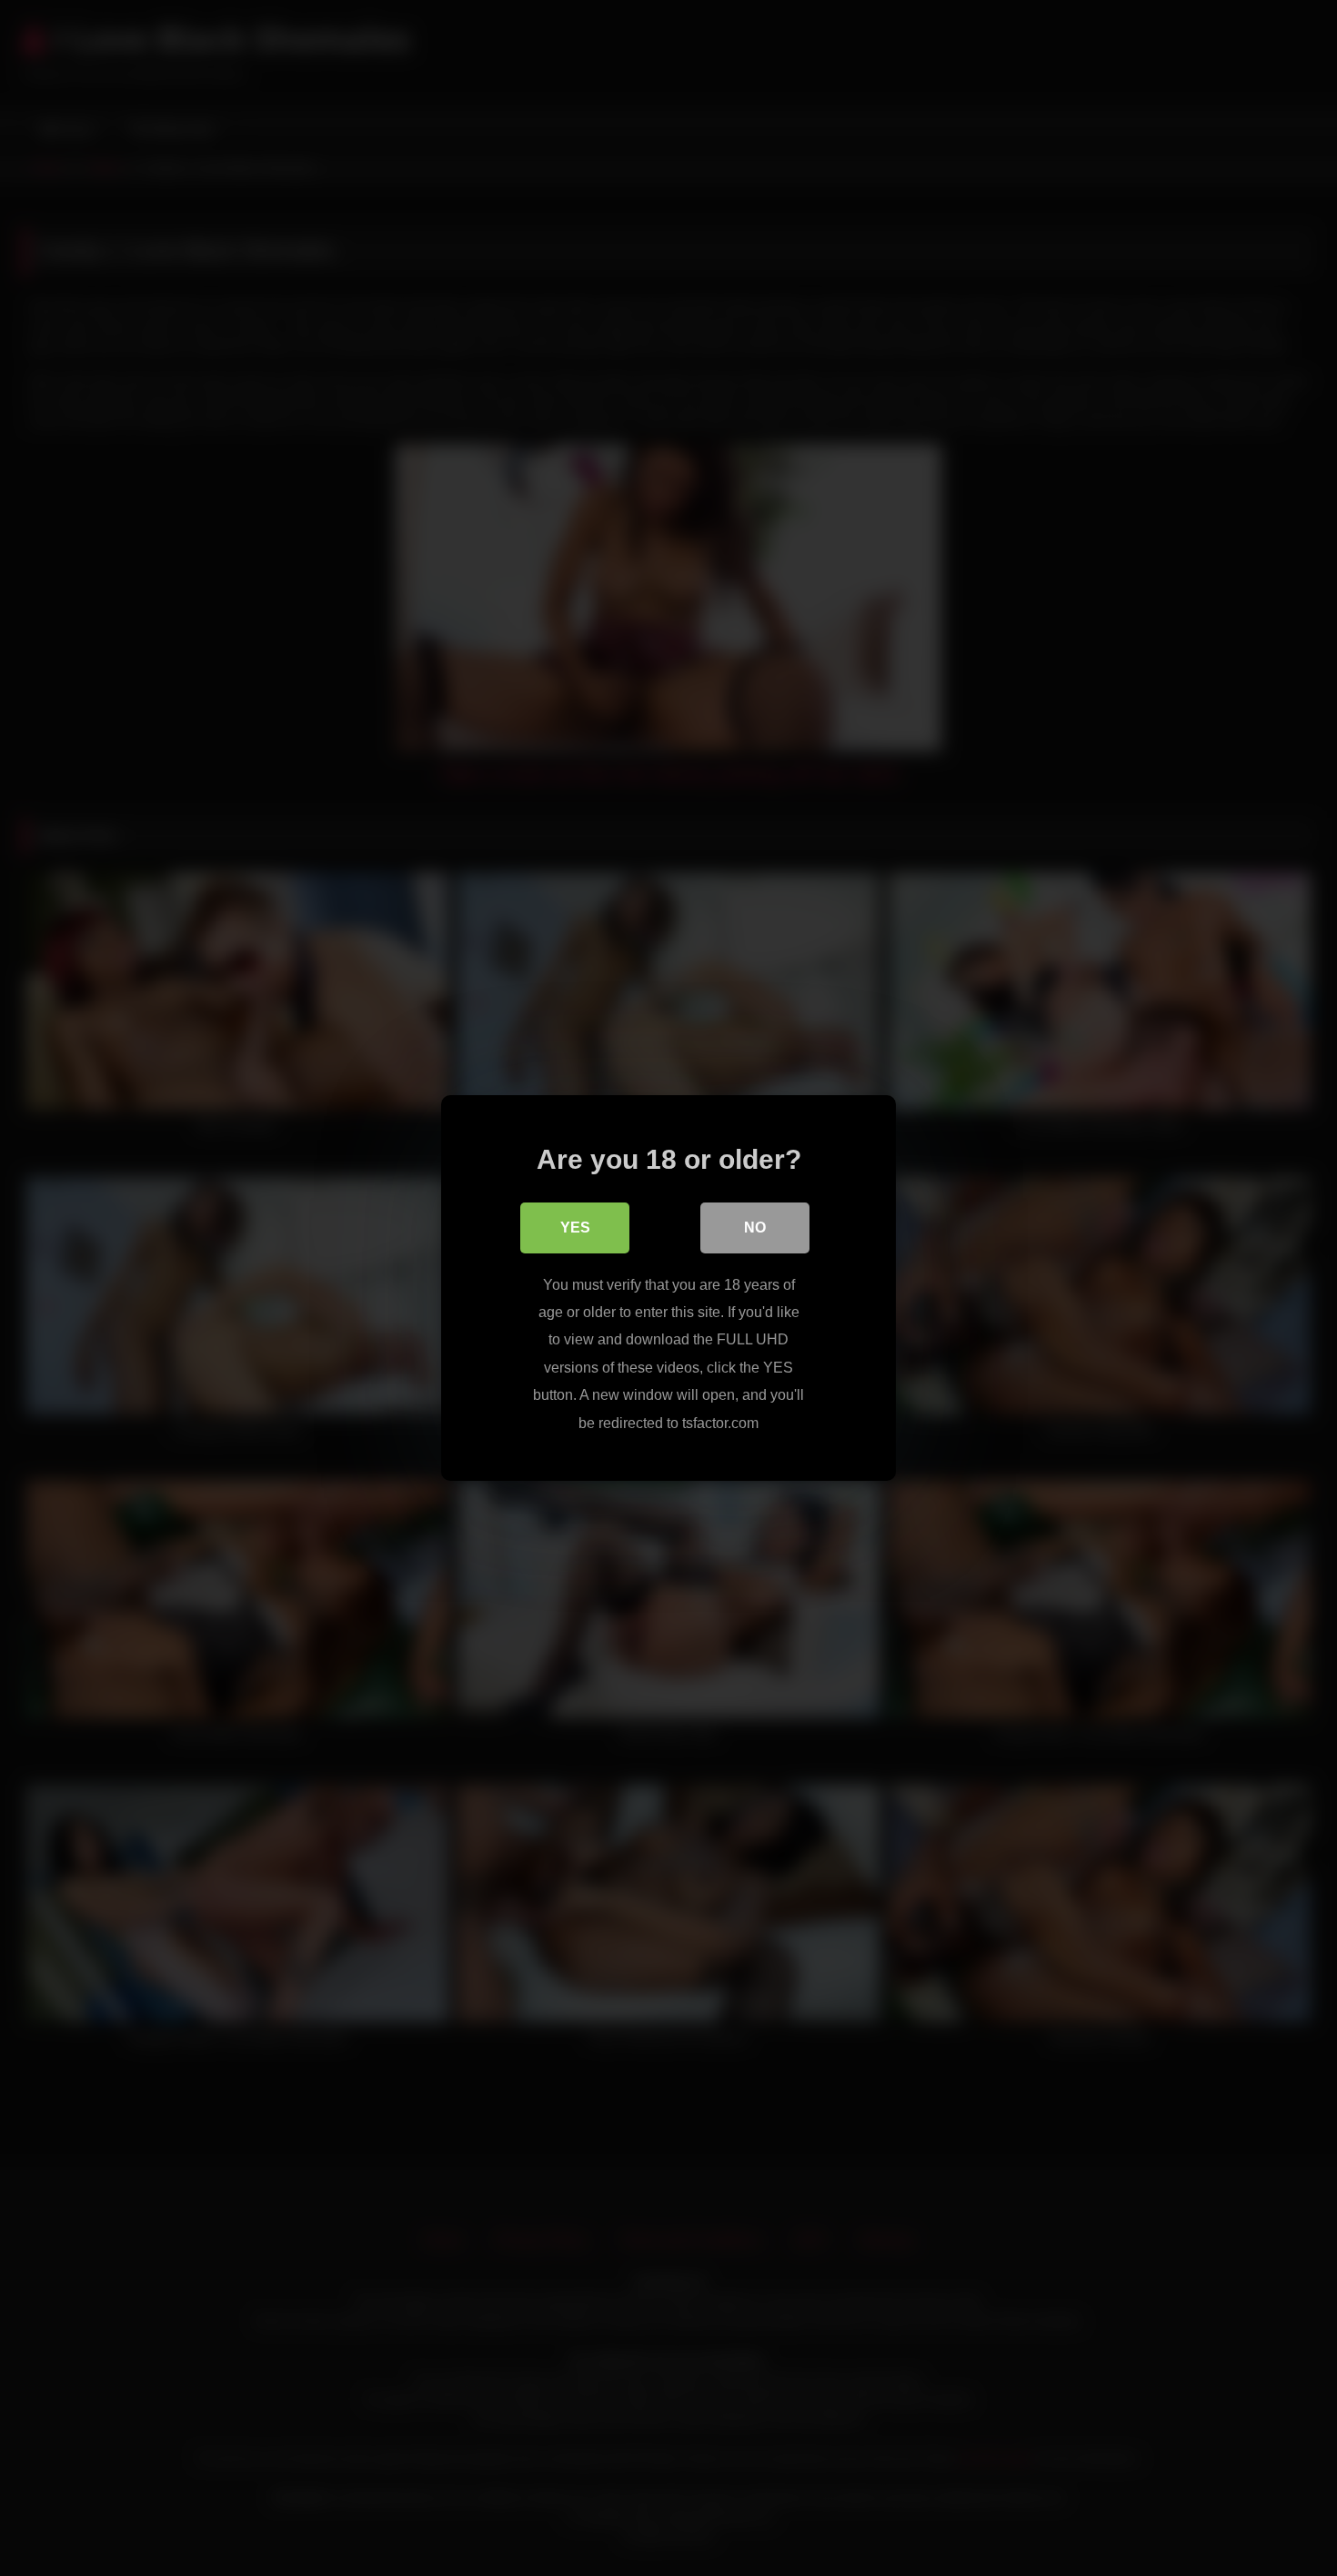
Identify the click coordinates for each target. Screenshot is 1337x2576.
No (755, 1228)
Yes (575, 1228)
